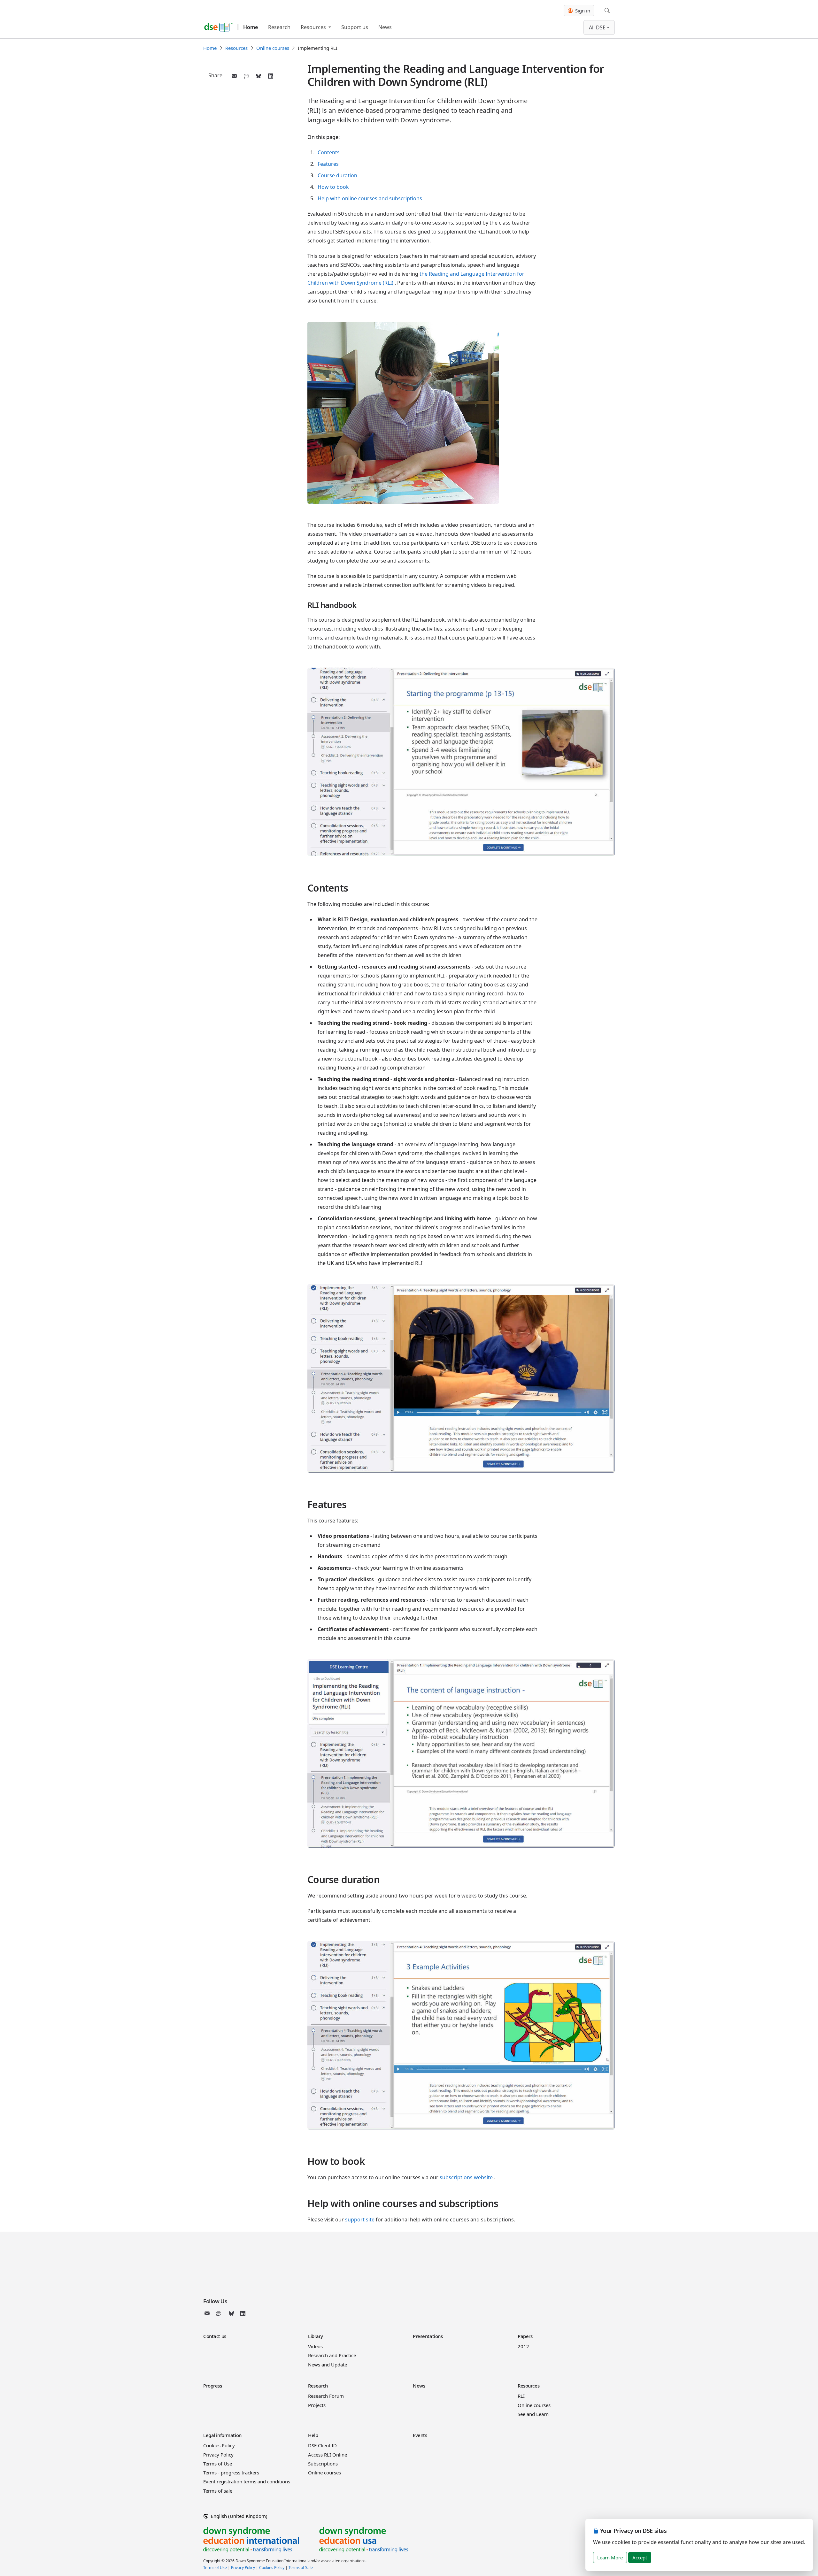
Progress (213, 2386)
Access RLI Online (328, 2455)
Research (279, 27)
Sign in (582, 11)
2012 (523, 2346)
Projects (317, 2405)
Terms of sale (218, 2491)
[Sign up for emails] (208, 2313)
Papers (525, 2336)
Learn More (610, 2557)
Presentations (428, 2336)
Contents (329, 152)
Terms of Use (218, 2464)
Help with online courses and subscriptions (370, 198)
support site (360, 2219)
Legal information (222, 2435)
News (385, 27)
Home (251, 27)
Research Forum (326, 2396)
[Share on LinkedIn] (271, 76)
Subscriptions (323, 2464)
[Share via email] (234, 76)
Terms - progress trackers (231, 2472)
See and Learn (533, 2414)
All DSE (597, 27)
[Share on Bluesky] (259, 76)
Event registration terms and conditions (247, 2481)
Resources (314, 27)
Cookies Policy (219, 2445)
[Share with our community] (246, 76)
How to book (333, 187)
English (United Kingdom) (239, 2516)
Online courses (273, 48)
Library (316, 2336)
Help (313, 2435)
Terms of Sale (301, 2568)
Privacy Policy (218, 2455)
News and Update (328, 2365)
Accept (640, 2557)
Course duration (337, 175)
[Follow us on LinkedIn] (243, 2313)
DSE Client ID (322, 2445)
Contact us (215, 2336)
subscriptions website (466, 2177)
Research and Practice (332, 2355)
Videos (315, 2346)
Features (328, 164)
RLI (521, 2396)
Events (420, 2435)
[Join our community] (220, 2313)
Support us (355, 27)
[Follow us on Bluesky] (231, 2313)
